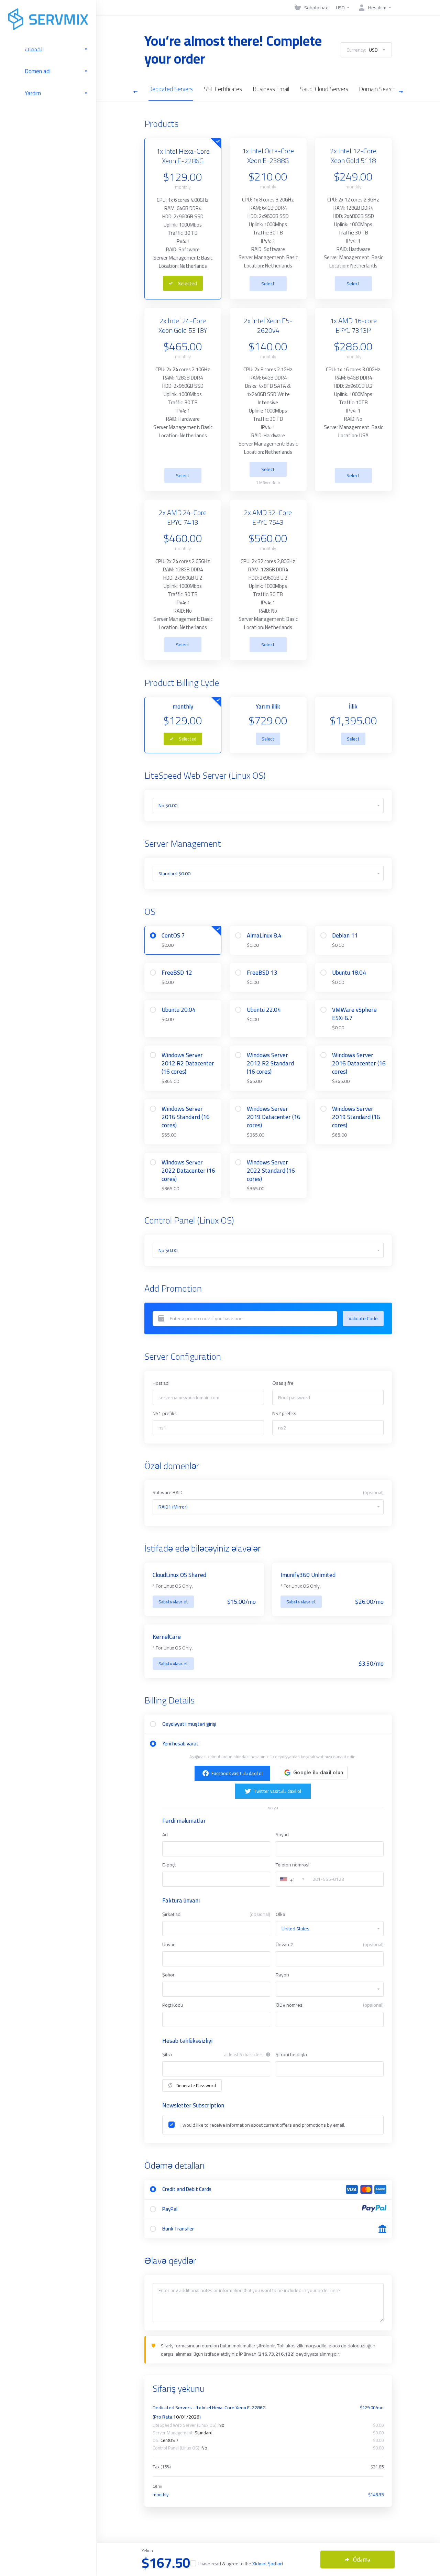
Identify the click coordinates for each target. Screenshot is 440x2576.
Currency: (362, 50)
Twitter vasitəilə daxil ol (277, 1791)
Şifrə (167, 2054)
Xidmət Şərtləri (268, 2564)
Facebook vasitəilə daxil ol (237, 1773)
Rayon (282, 1975)
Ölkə (280, 1914)
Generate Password (196, 2085)
